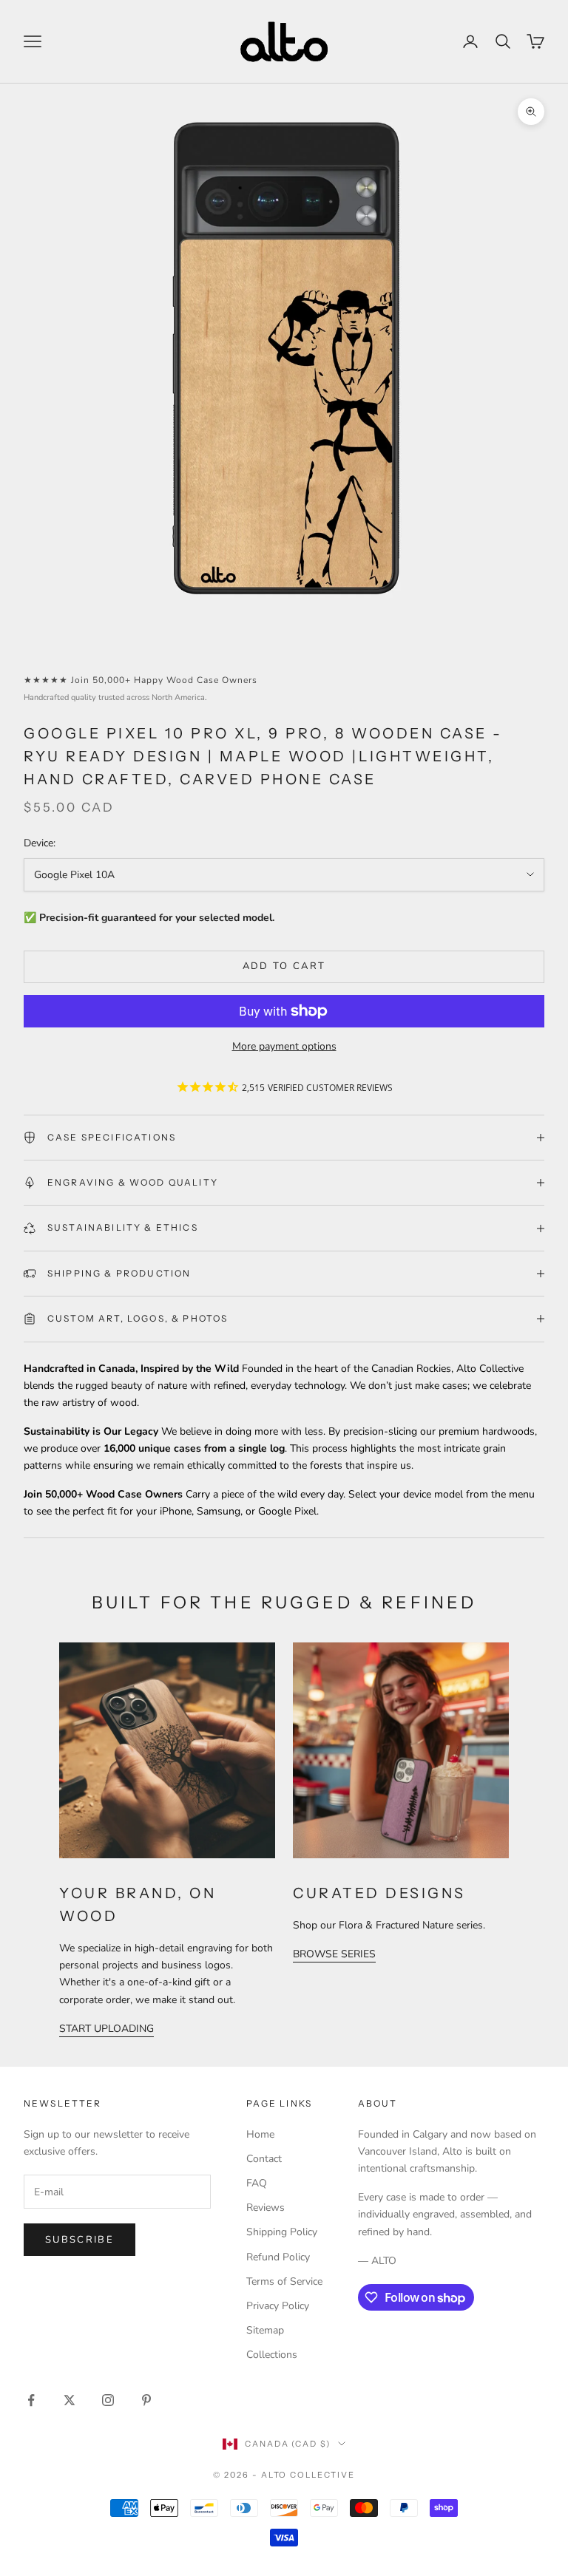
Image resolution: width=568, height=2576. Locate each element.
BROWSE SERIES (334, 1954)
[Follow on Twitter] (70, 2400)
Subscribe (80, 2240)
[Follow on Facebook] (31, 2400)
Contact (264, 2159)
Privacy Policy (278, 2306)
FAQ (257, 2183)
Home (260, 2134)
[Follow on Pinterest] (146, 2400)
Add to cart (284, 966)
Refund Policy (278, 2257)
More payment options (284, 1046)
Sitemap (265, 2330)
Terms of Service (284, 2281)
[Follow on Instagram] (108, 2400)
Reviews (266, 2208)
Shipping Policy (282, 2232)
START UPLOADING (106, 2029)
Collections (272, 2355)
